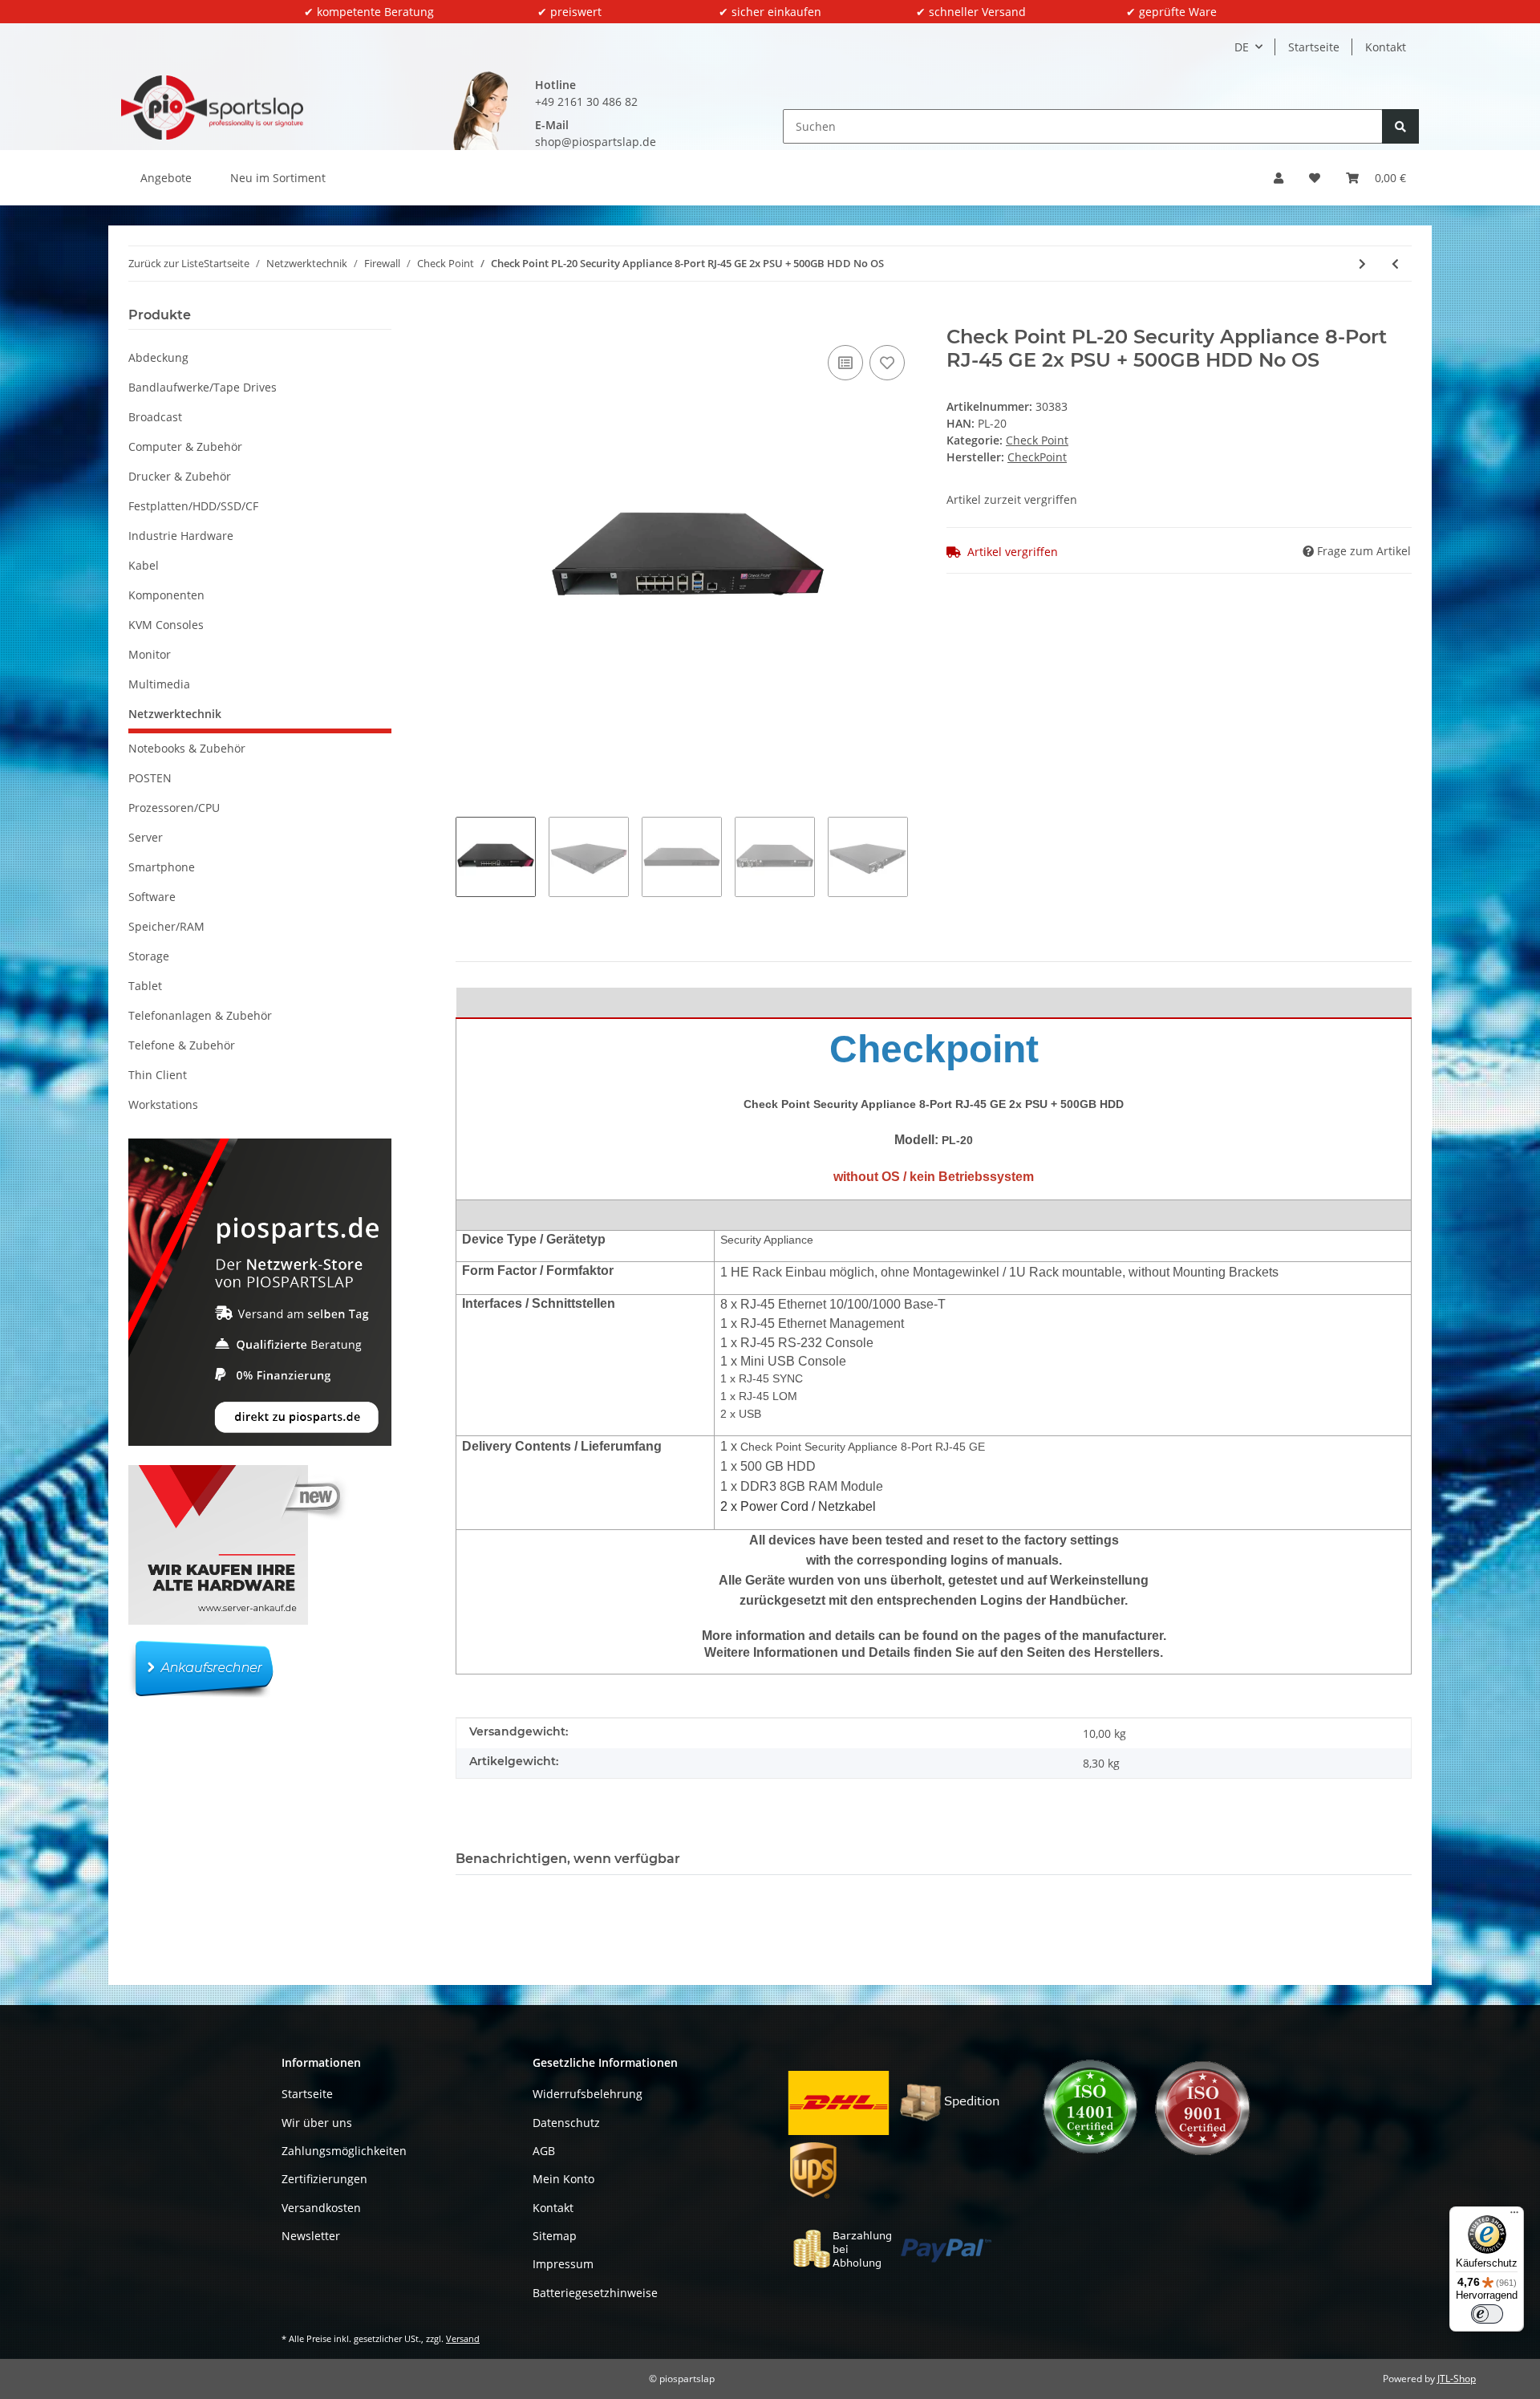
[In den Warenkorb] (468, 317)
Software (152, 897)
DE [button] (1242, 47)
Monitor (150, 654)
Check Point (1037, 440)
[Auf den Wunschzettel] (887, 363)
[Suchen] (1400, 126)
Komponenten (166, 595)
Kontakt (1386, 47)
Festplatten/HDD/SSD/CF (193, 506)
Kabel (144, 565)
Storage (149, 956)
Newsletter (311, 2236)
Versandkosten (321, 2208)
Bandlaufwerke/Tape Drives (203, 387)
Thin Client (158, 1075)
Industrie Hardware (181, 536)
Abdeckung (158, 357)
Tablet (145, 986)
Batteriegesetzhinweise (595, 2293)
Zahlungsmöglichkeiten (344, 2151)
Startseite (1314, 47)
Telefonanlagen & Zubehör (200, 1015)
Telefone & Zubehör (182, 1045)
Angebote (166, 178)
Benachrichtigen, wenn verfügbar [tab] (568, 1859)
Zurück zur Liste (166, 263)
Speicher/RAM (166, 926)
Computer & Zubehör (185, 447)
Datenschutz (566, 2123)
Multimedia (159, 684)
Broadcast (155, 417)
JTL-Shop (1457, 2379)
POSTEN (150, 778)
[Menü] (1514, 2216)
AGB (544, 2151)
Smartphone (162, 867)
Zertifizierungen (324, 2179)
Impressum (563, 2264)
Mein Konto (563, 2179)
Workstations (163, 1104)
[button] (1279, 178)
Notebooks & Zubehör (187, 748)
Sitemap (555, 2236)
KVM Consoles (166, 625)
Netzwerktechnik (175, 714)
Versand (463, 2338)
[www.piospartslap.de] (212, 108)
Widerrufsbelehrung (588, 2094)
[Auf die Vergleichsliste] (845, 363)
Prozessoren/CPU (174, 808)
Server (146, 837)
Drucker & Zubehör (180, 476)
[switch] (1487, 2314)
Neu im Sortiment (278, 178)
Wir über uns (317, 2123)
